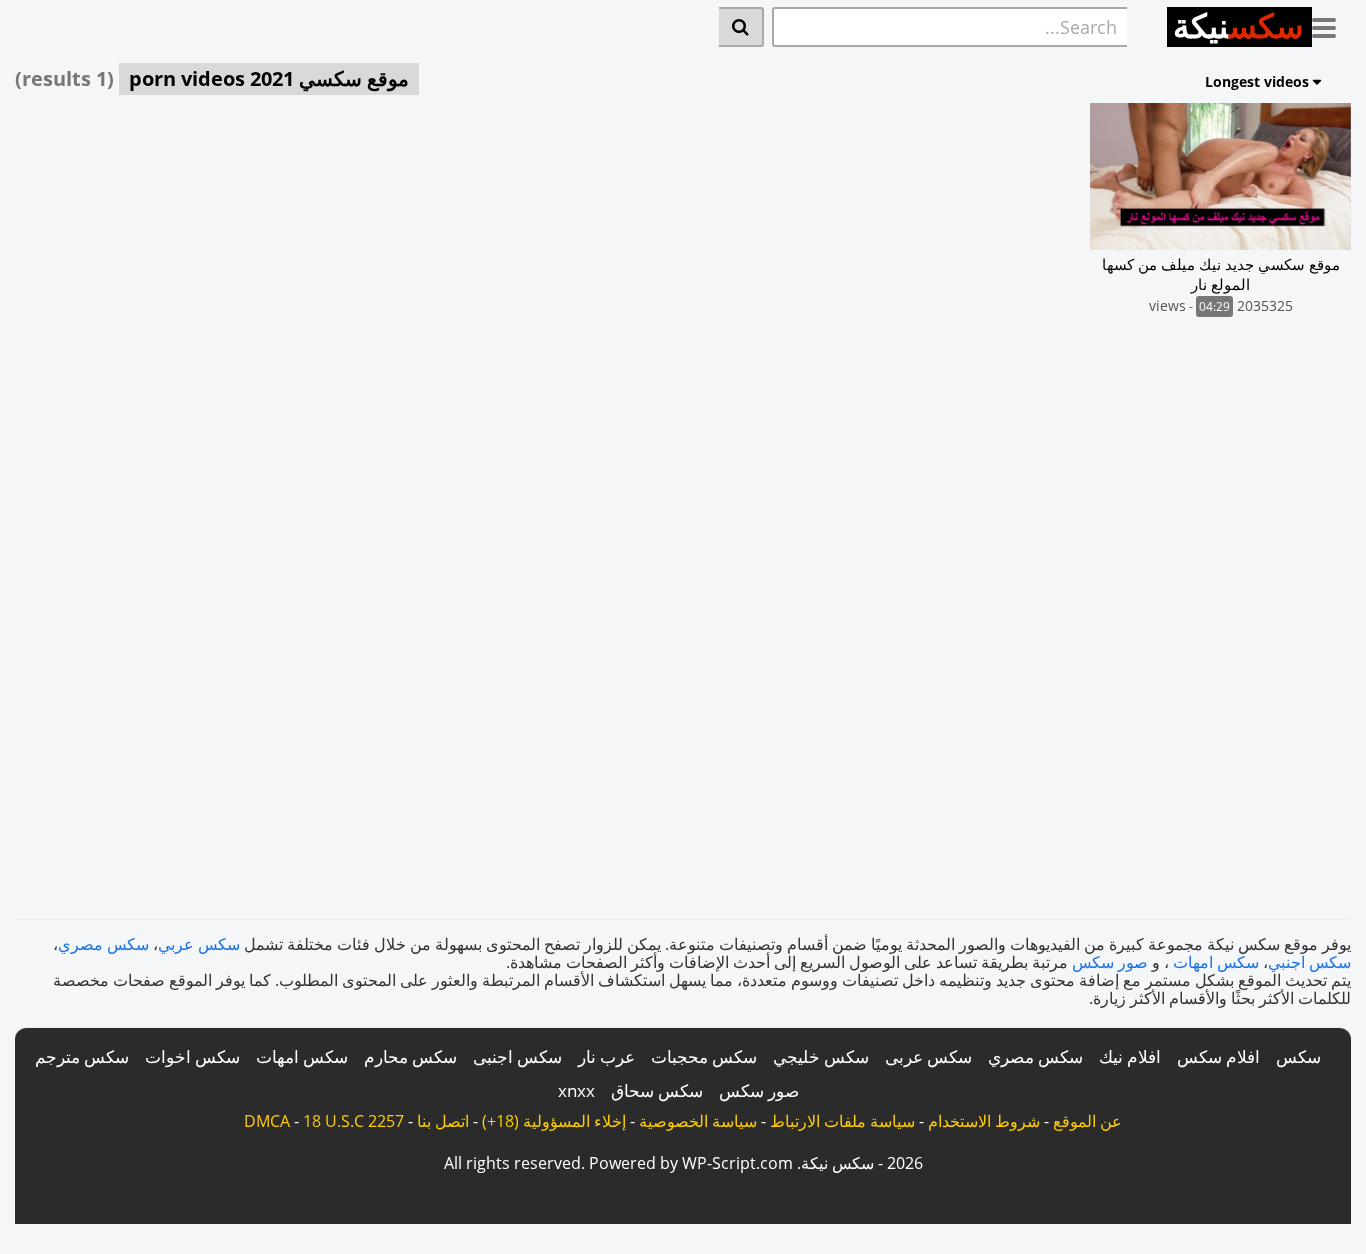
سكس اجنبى (517, 1056)
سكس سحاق (657, 1090)
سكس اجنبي (1309, 962)
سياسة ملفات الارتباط (842, 1121)
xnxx (576, 1090)
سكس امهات (1216, 962)
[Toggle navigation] (1331, 24)
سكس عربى (928, 1056)
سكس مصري (103, 944)
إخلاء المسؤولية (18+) (554, 1121)
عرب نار (606, 1056)
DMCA (267, 1121)
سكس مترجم (82, 1056)
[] (741, 27)
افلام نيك (1130, 1056)
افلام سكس (1218, 1056)
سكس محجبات (704, 1056)
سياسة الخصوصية (698, 1121)
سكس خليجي (821, 1056)
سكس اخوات (192, 1056)
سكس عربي (199, 944)
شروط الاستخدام (984, 1121)
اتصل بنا (443, 1121)
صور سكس (1110, 962)
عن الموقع (1087, 1121)
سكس (1298, 1056)
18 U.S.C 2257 (353, 1121)
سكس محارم (410, 1056)
